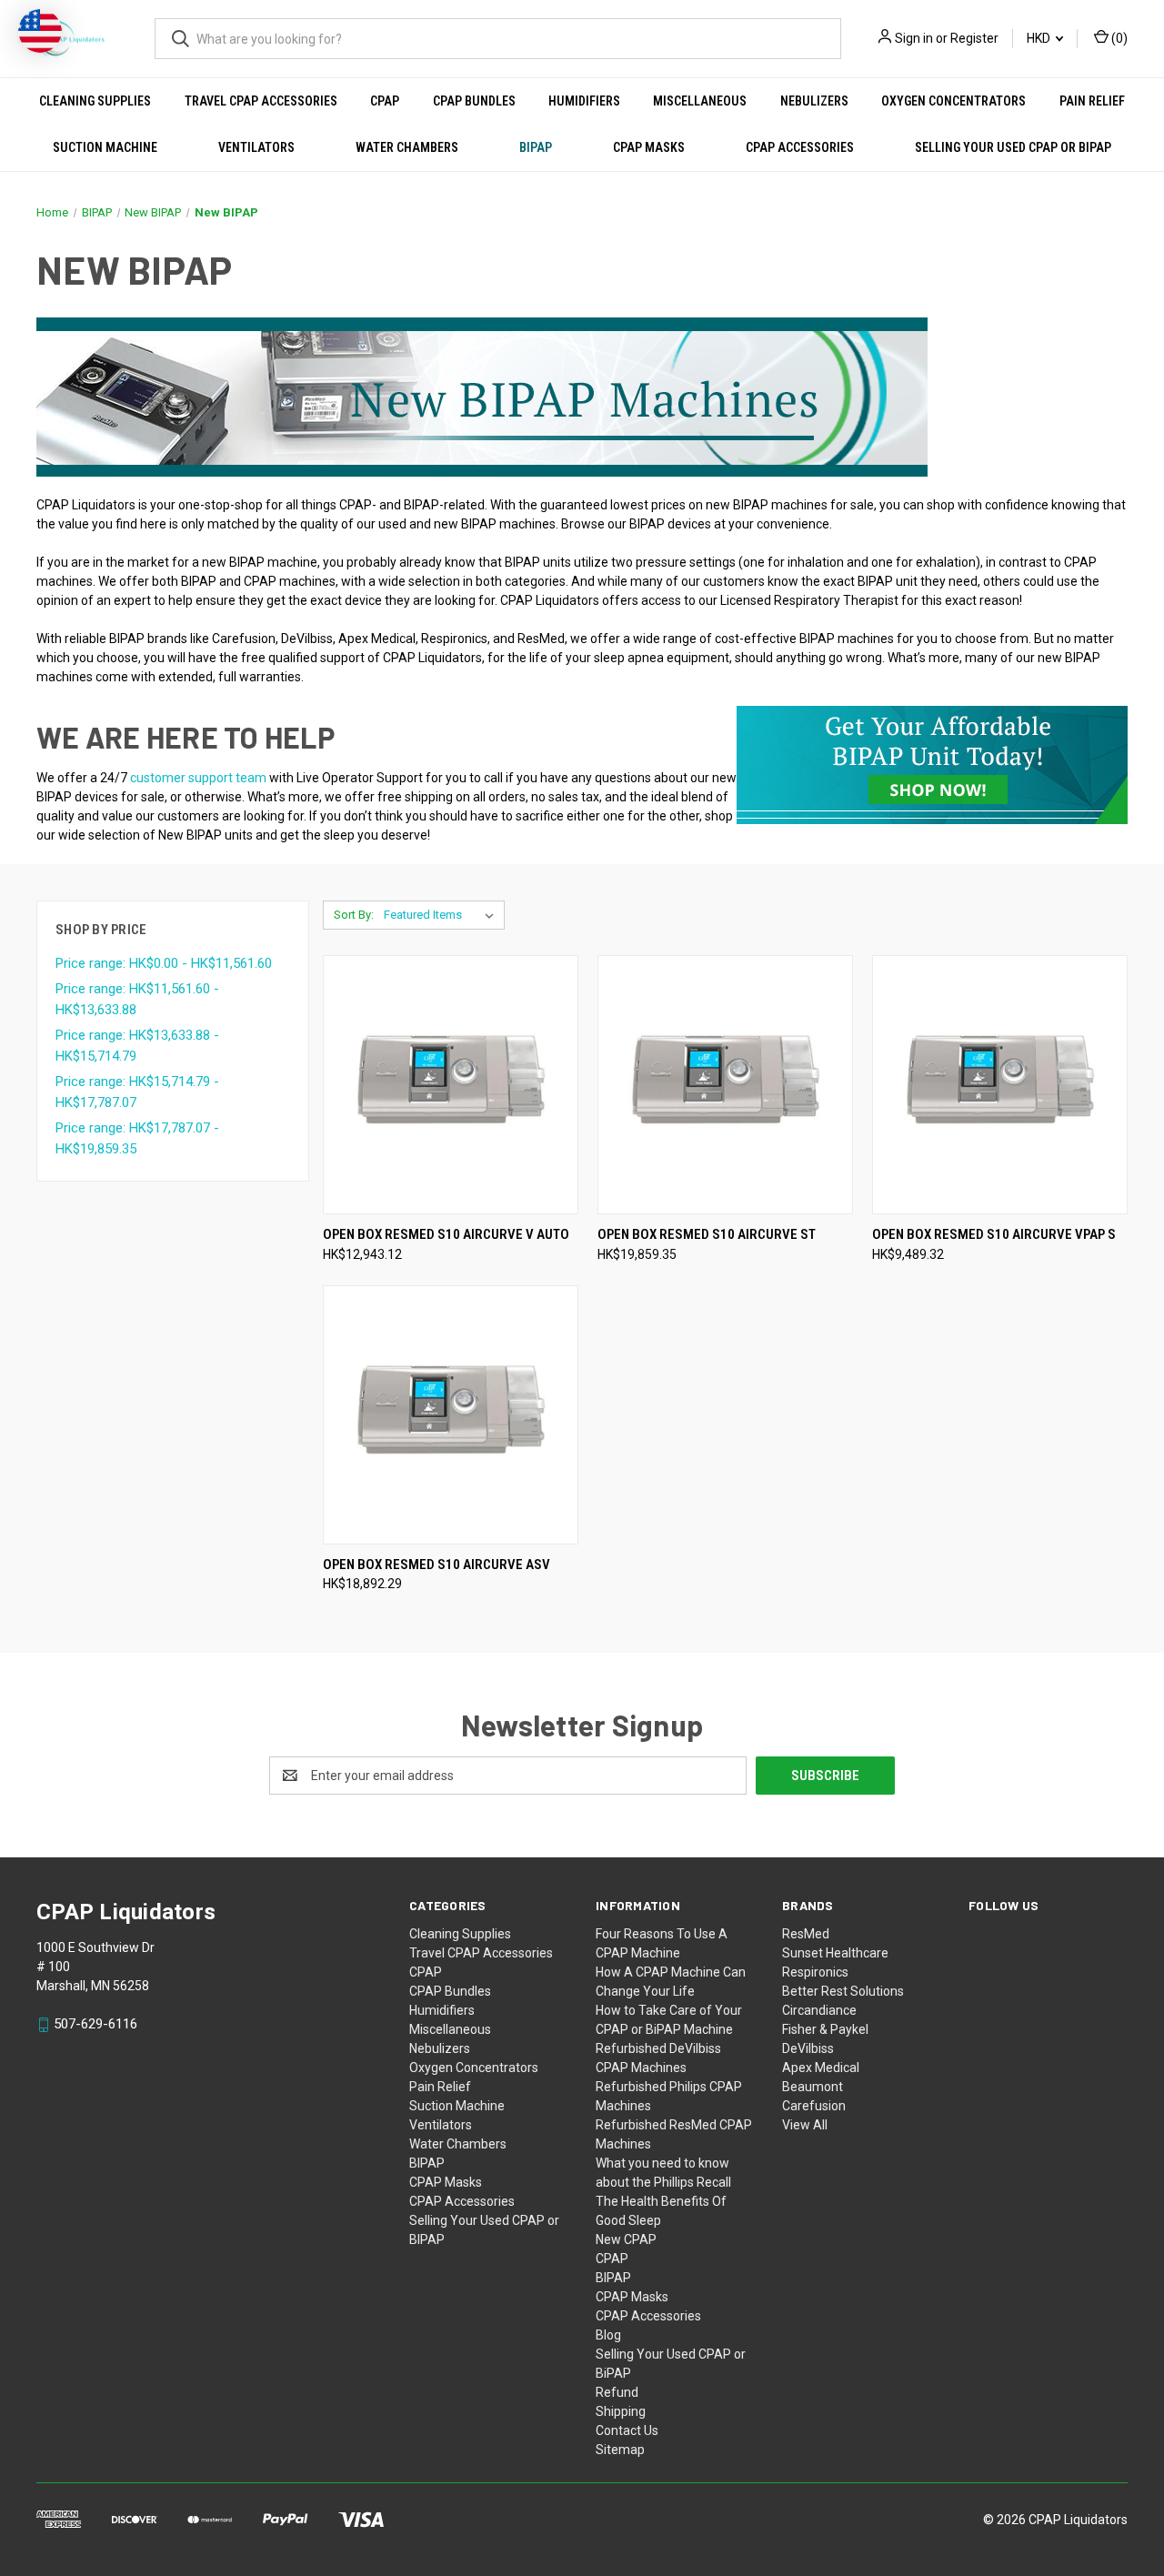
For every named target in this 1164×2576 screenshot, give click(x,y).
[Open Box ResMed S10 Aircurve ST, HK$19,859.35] (725, 1085)
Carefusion (814, 2106)
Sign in (914, 38)
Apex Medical (821, 2068)
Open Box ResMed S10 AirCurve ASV (436, 1565)
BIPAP (536, 147)
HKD (1040, 38)
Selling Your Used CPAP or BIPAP (1013, 147)
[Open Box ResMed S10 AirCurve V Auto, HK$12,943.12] (451, 1085)
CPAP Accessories (800, 147)
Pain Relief (1092, 101)
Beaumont (813, 2087)
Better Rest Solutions (843, 1991)
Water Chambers (407, 147)
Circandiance (819, 2010)
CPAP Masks (649, 147)
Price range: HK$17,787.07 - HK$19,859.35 (137, 1138)
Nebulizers (814, 101)
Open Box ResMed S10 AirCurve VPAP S (994, 1234)
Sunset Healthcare (835, 1953)
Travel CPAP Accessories (261, 101)
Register (974, 38)
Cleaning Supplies (95, 101)
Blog (608, 2335)
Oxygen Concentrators (953, 101)
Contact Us (627, 2430)
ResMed (806, 1934)
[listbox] (442, 915)
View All (805, 2125)
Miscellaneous (700, 101)
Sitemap (620, 2450)
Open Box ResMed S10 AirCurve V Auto (446, 1234)
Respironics (815, 1972)
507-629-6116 (95, 2024)
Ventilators (256, 147)
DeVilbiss (808, 2048)
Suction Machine (105, 147)
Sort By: (354, 915)
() (1118, 38)
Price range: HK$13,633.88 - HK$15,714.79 (137, 1046)
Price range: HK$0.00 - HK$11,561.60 (164, 963)
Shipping (621, 2411)
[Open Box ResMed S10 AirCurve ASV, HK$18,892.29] (451, 1415)
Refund (617, 2392)
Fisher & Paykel (825, 2029)
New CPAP (626, 2239)
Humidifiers (584, 101)
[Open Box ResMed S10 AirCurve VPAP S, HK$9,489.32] (1000, 1085)
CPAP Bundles (474, 101)
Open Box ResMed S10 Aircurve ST (707, 1234)
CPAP (385, 101)
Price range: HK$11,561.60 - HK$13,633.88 (137, 999)
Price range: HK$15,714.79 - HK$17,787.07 (137, 1092)
